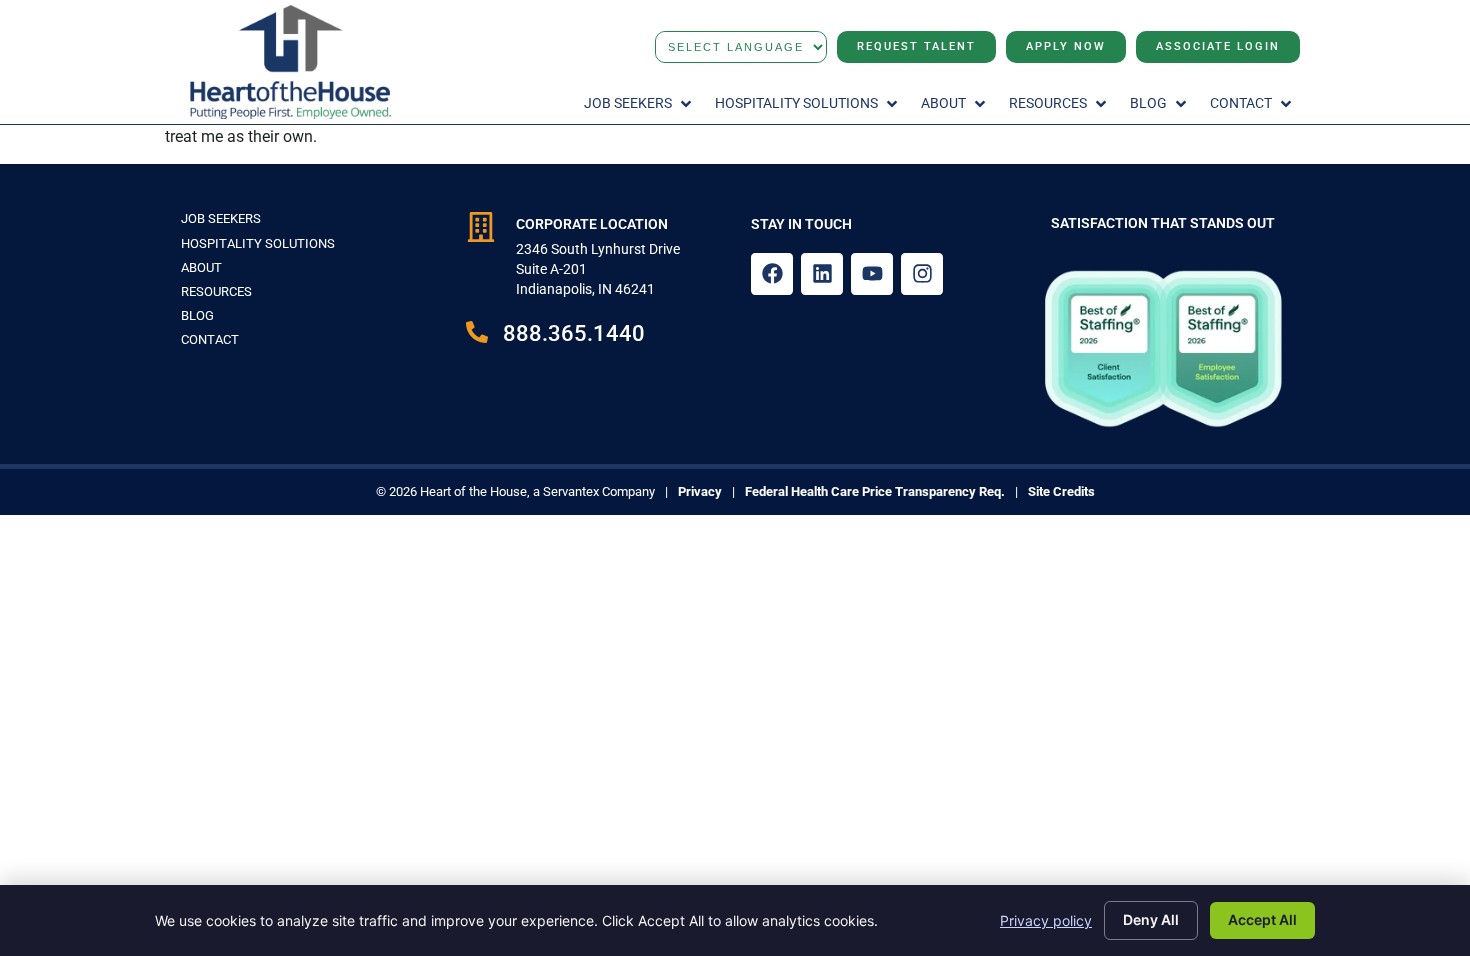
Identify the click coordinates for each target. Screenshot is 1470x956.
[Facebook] (772, 274)
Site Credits (1061, 491)
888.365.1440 (574, 333)
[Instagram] (922, 274)
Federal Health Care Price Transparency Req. (875, 491)
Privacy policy (1046, 920)
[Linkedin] (822, 274)
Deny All (1151, 919)
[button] (639, 104)
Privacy (700, 491)
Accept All (1262, 919)
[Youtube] (872, 274)
